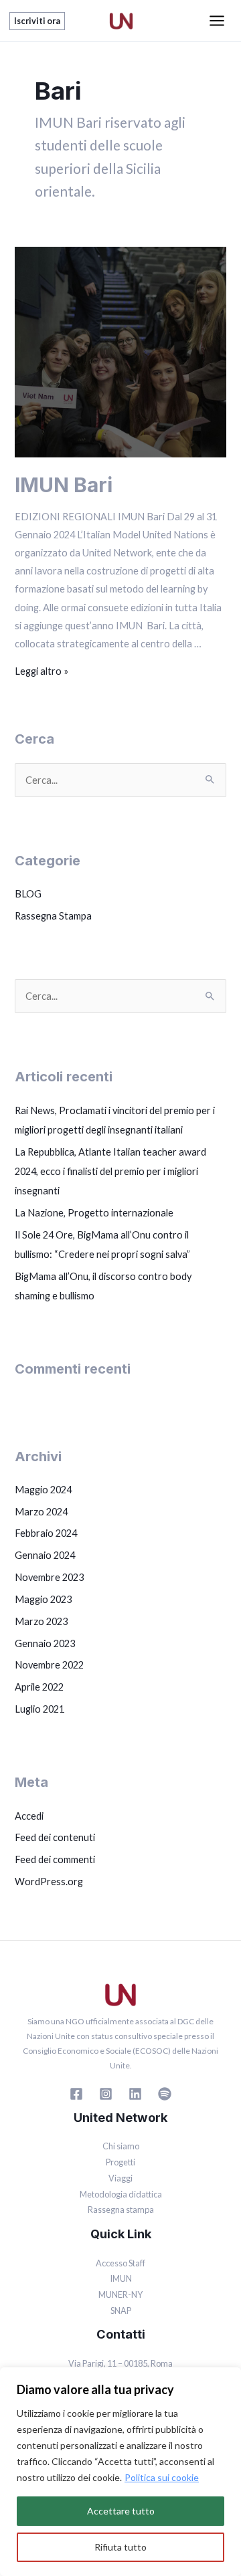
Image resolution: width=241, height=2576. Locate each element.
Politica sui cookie (162, 2477)
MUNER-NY (120, 2294)
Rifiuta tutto (120, 2547)
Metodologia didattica (121, 2194)
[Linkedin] (135, 2094)
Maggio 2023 (43, 1599)
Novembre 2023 (49, 1577)
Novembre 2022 (49, 1665)
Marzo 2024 (41, 1512)
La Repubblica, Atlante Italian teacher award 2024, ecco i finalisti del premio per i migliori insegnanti (110, 1171)
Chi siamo (121, 2146)
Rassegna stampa (121, 2210)
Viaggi (120, 2178)
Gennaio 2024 (45, 1555)
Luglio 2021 (39, 1709)
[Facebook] (76, 2094)
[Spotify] (165, 2094)
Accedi (29, 1816)
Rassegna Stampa (53, 916)
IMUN (121, 2278)
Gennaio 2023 (45, 1643)
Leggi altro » (42, 671)
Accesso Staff (120, 2263)
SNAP (121, 2311)
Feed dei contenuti (55, 1837)
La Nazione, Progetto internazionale (94, 1213)
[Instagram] (106, 2094)
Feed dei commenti (55, 1859)
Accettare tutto (121, 2511)
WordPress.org (49, 1882)
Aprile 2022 (39, 1687)
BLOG (28, 894)
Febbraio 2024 (46, 1533)
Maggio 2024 (43, 1490)
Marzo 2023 (41, 1621)
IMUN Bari (64, 485)
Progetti (120, 2162)
